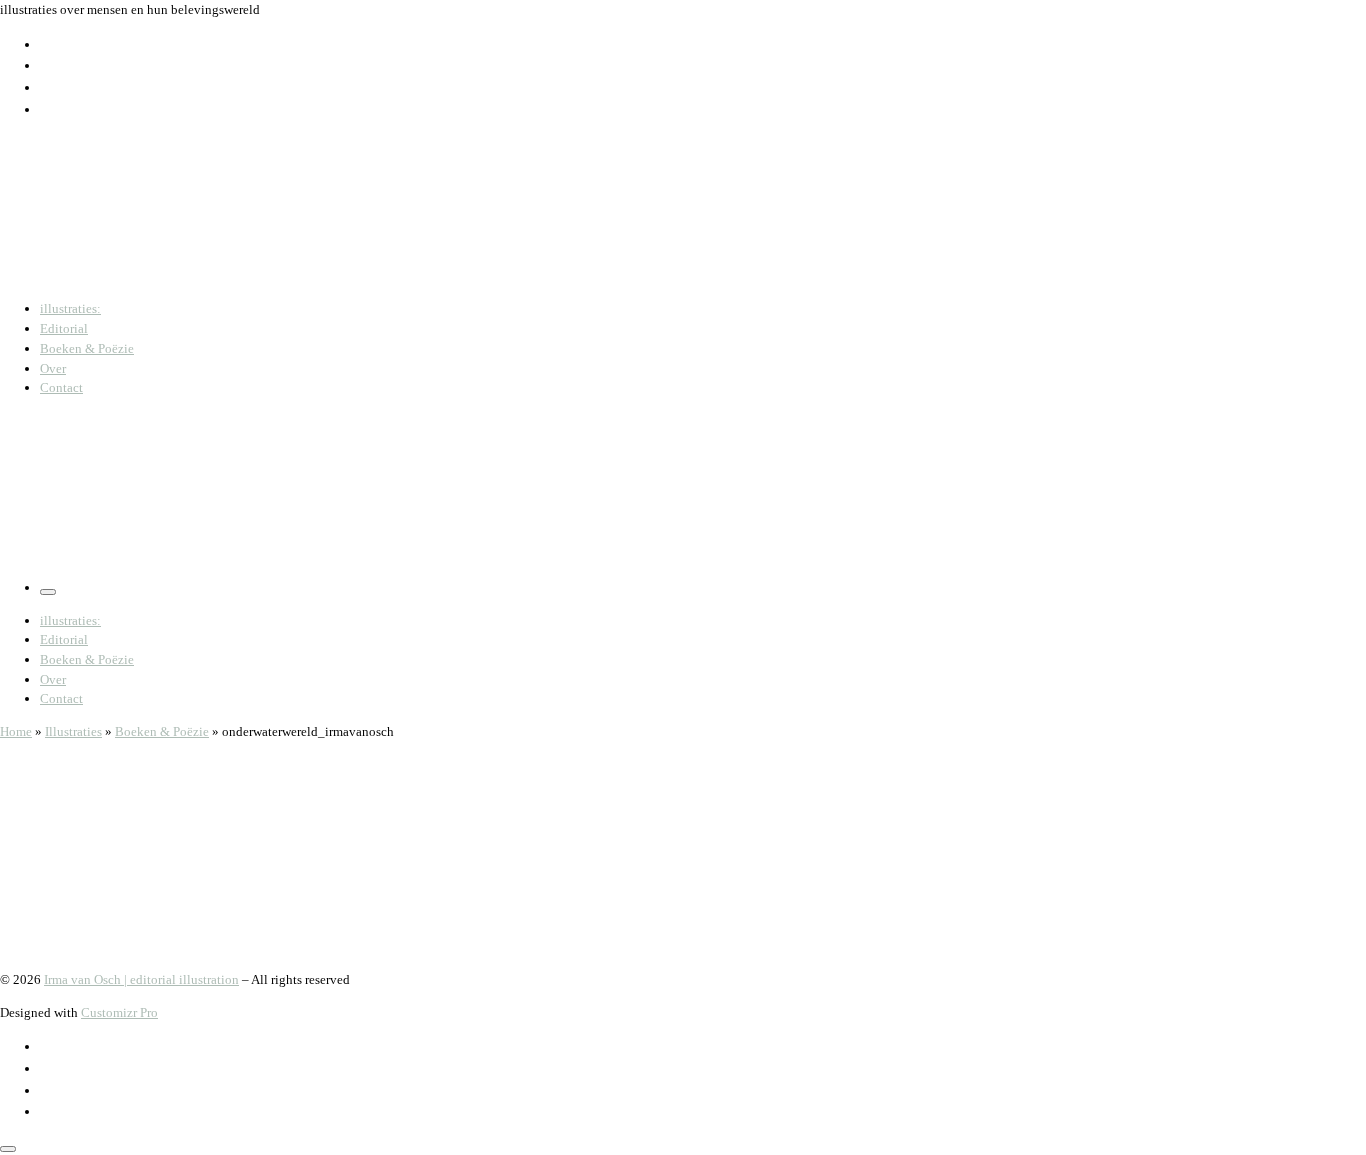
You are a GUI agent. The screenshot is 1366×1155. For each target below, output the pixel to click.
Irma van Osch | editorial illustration (141, 979)
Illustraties (73, 731)
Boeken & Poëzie (162, 731)
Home (16, 731)
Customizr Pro (119, 1012)
